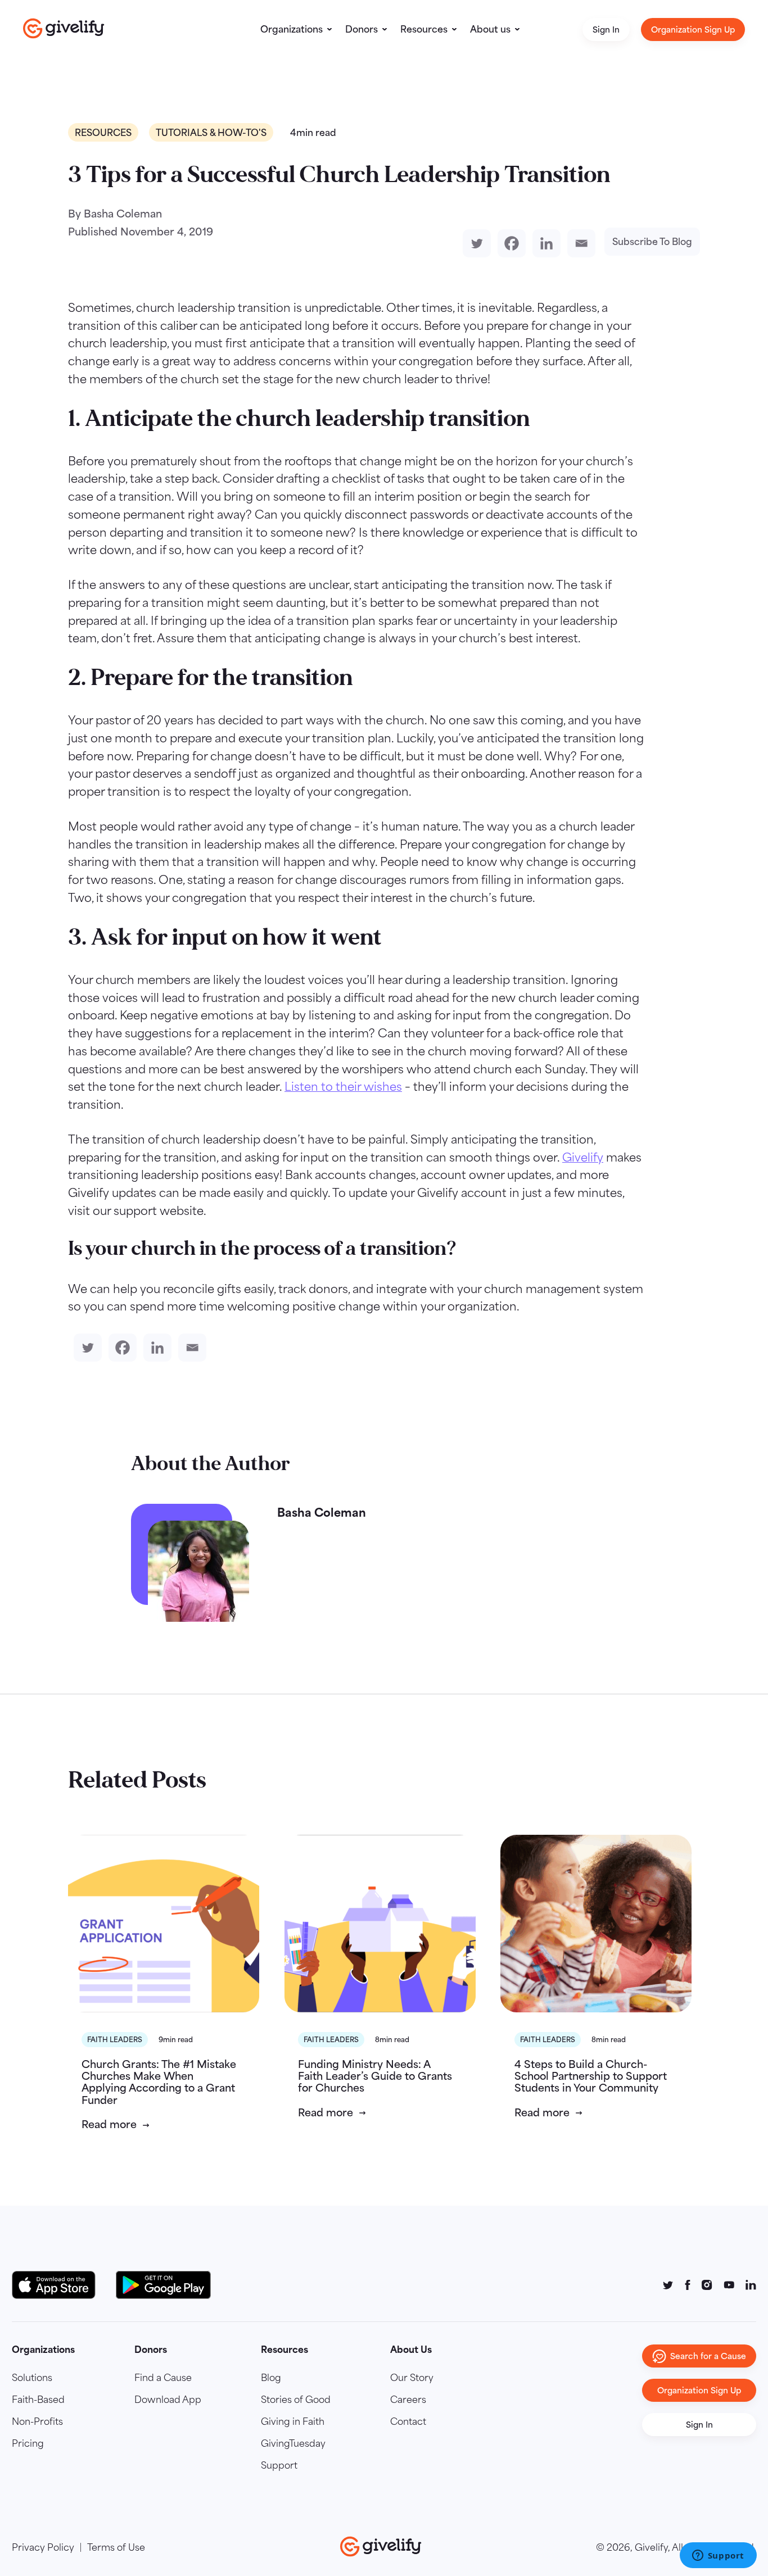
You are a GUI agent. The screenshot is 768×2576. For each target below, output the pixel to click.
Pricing (28, 2443)
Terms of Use (116, 2547)
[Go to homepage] (64, 28)
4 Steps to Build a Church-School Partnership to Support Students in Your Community (591, 2076)
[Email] (579, 243)
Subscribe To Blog (652, 242)
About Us (411, 2350)
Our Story (412, 2378)
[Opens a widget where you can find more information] (718, 2556)
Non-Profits (37, 2421)
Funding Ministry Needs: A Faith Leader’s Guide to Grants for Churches (375, 2076)
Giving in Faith (293, 2421)
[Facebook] (509, 243)
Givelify (583, 1157)
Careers (408, 2400)
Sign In (606, 30)
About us (490, 29)
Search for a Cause (708, 2356)
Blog (271, 2378)
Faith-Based (38, 2400)
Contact (408, 2421)
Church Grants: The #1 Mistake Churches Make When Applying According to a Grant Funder (159, 2082)
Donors (362, 29)
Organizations (292, 29)
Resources (424, 29)
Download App (168, 2400)
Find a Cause (163, 2378)
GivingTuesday (293, 2443)
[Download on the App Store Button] (59, 2285)
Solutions (32, 2378)
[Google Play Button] (163, 2285)
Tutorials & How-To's (211, 132)
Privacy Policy (43, 2547)
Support (279, 2465)
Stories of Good (296, 2400)
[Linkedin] (544, 243)
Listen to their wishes (343, 1087)
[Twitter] (475, 243)
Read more (109, 2124)
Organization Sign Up (693, 30)
